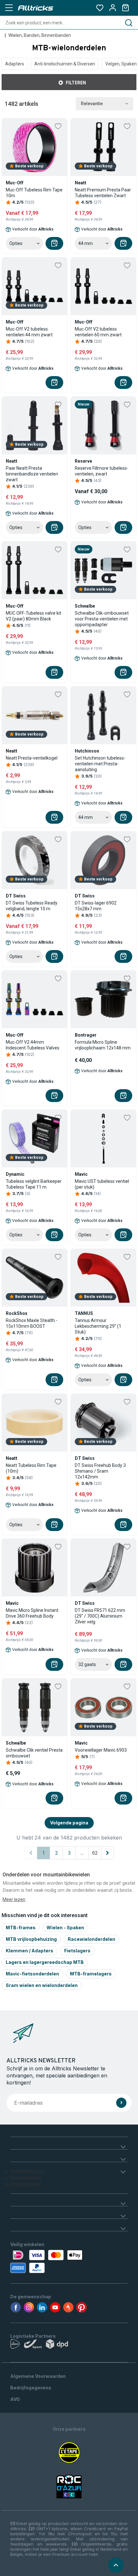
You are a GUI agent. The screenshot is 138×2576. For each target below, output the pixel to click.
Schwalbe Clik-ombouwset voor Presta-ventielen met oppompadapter (102, 619)
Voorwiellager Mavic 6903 (101, 1750)
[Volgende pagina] (108, 1853)
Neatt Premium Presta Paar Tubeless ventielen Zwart (103, 193)
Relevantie (92, 104)
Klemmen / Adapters (30, 1951)
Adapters (15, 64)
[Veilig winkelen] (69, 2261)
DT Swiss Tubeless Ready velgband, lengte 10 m (32, 906)
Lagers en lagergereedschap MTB (45, 1962)
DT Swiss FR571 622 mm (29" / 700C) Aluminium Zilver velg (100, 1616)
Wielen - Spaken (65, 1928)
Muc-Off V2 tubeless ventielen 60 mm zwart (98, 332)
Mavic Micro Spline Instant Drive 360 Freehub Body (32, 1613)
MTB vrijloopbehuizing (31, 1939)
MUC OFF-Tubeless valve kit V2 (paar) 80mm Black (34, 616)
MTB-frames (21, 1928)
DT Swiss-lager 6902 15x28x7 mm (96, 906)
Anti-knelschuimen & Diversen (65, 64)
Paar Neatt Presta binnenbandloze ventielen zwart (32, 474)
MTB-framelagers (91, 1974)
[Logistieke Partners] (69, 2345)
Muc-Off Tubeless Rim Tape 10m (34, 193)
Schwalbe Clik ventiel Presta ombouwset (34, 1753)
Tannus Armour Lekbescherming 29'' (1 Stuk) (98, 1326)
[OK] (121, 2103)
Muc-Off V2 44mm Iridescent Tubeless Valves (33, 1045)
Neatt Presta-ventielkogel (32, 758)
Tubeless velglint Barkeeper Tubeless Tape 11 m (34, 1184)
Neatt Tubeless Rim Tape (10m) (31, 1468)
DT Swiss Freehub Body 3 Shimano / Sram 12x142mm (100, 1471)
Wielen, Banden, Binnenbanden (40, 35)
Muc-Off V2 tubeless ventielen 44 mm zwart (29, 332)
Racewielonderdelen (91, 1939)
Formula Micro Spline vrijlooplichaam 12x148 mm (103, 1045)
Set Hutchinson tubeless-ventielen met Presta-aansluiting (100, 764)
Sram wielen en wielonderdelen (42, 1985)
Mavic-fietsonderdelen (32, 1974)
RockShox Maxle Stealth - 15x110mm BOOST (32, 1323)
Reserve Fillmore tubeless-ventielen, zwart (102, 471)
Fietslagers (77, 1951)
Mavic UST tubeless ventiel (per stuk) (102, 1184)
